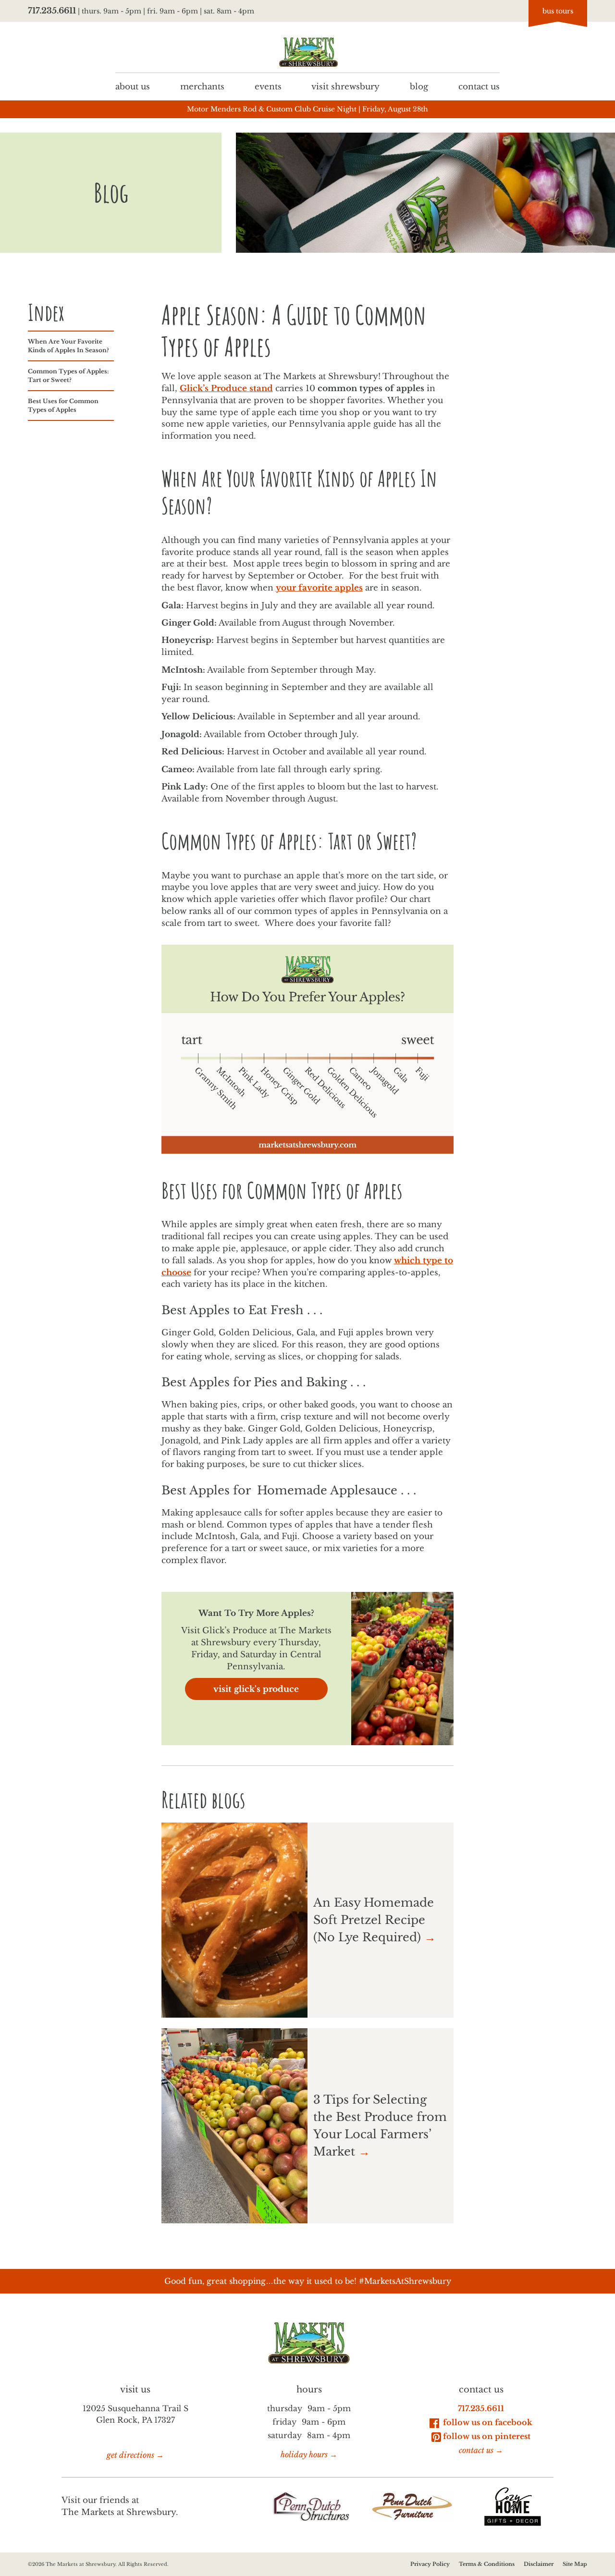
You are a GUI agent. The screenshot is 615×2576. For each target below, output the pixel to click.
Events (268, 86)
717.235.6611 (52, 11)
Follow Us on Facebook (487, 2422)
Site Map (575, 2564)
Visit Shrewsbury (345, 86)
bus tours (558, 11)
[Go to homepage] (307, 52)
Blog (419, 86)
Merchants (202, 86)
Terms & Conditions (487, 2564)
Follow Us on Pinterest (487, 2436)
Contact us (479, 86)
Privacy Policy (430, 2564)
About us (133, 86)
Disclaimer (539, 2564)
